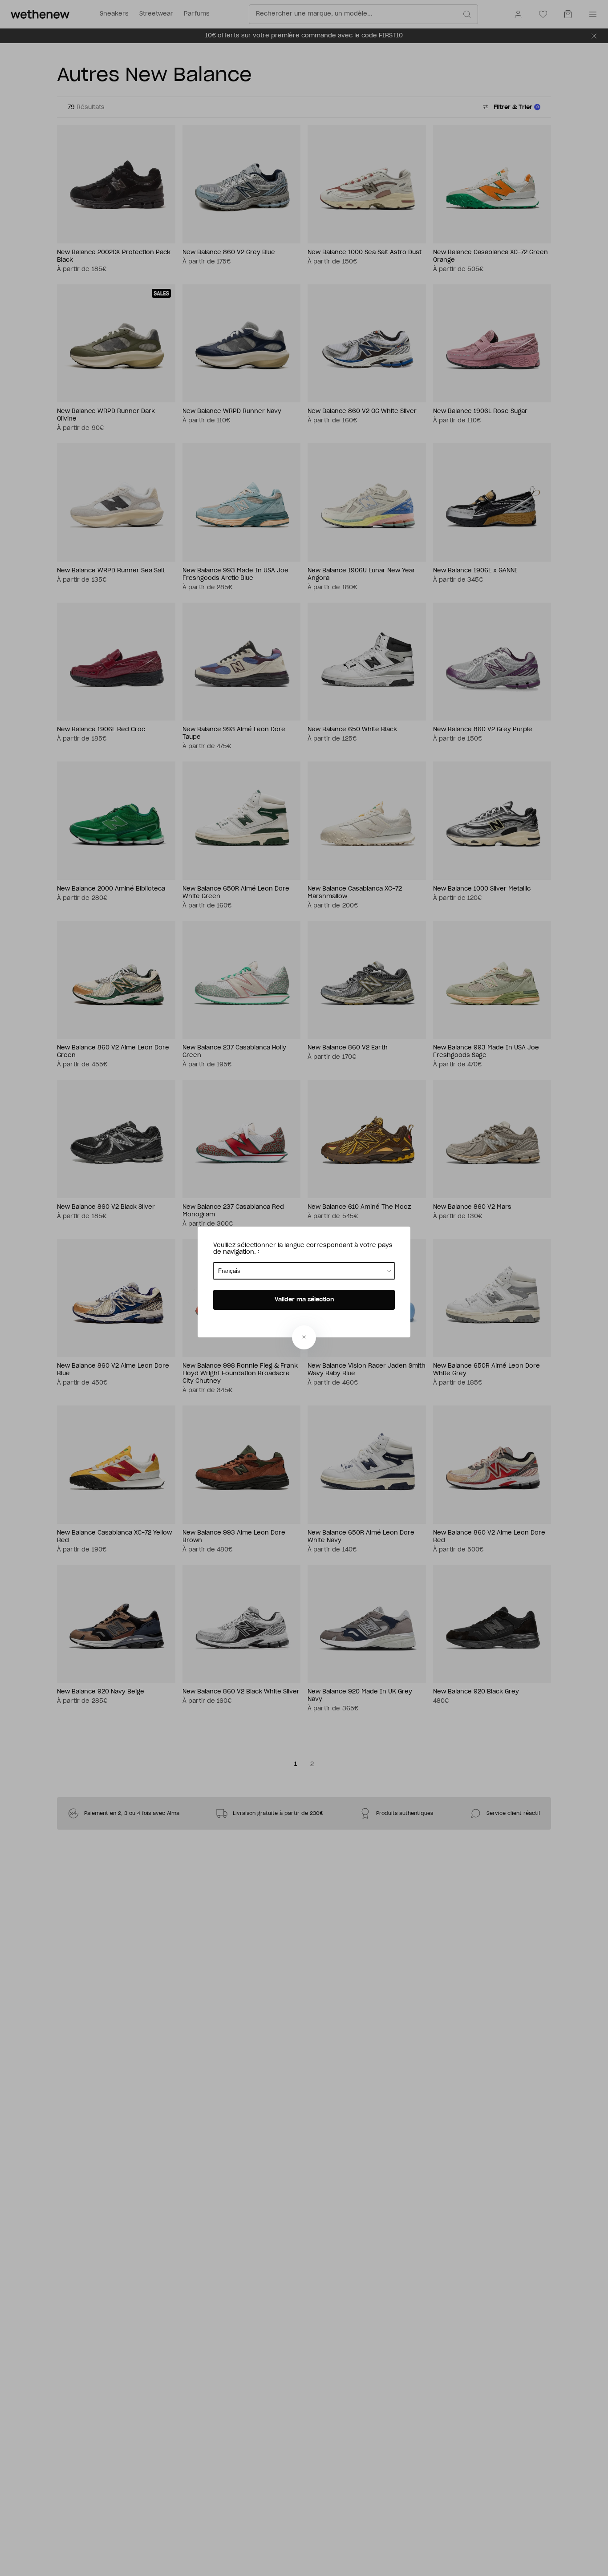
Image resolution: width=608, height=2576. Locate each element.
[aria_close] (304, 1337)
